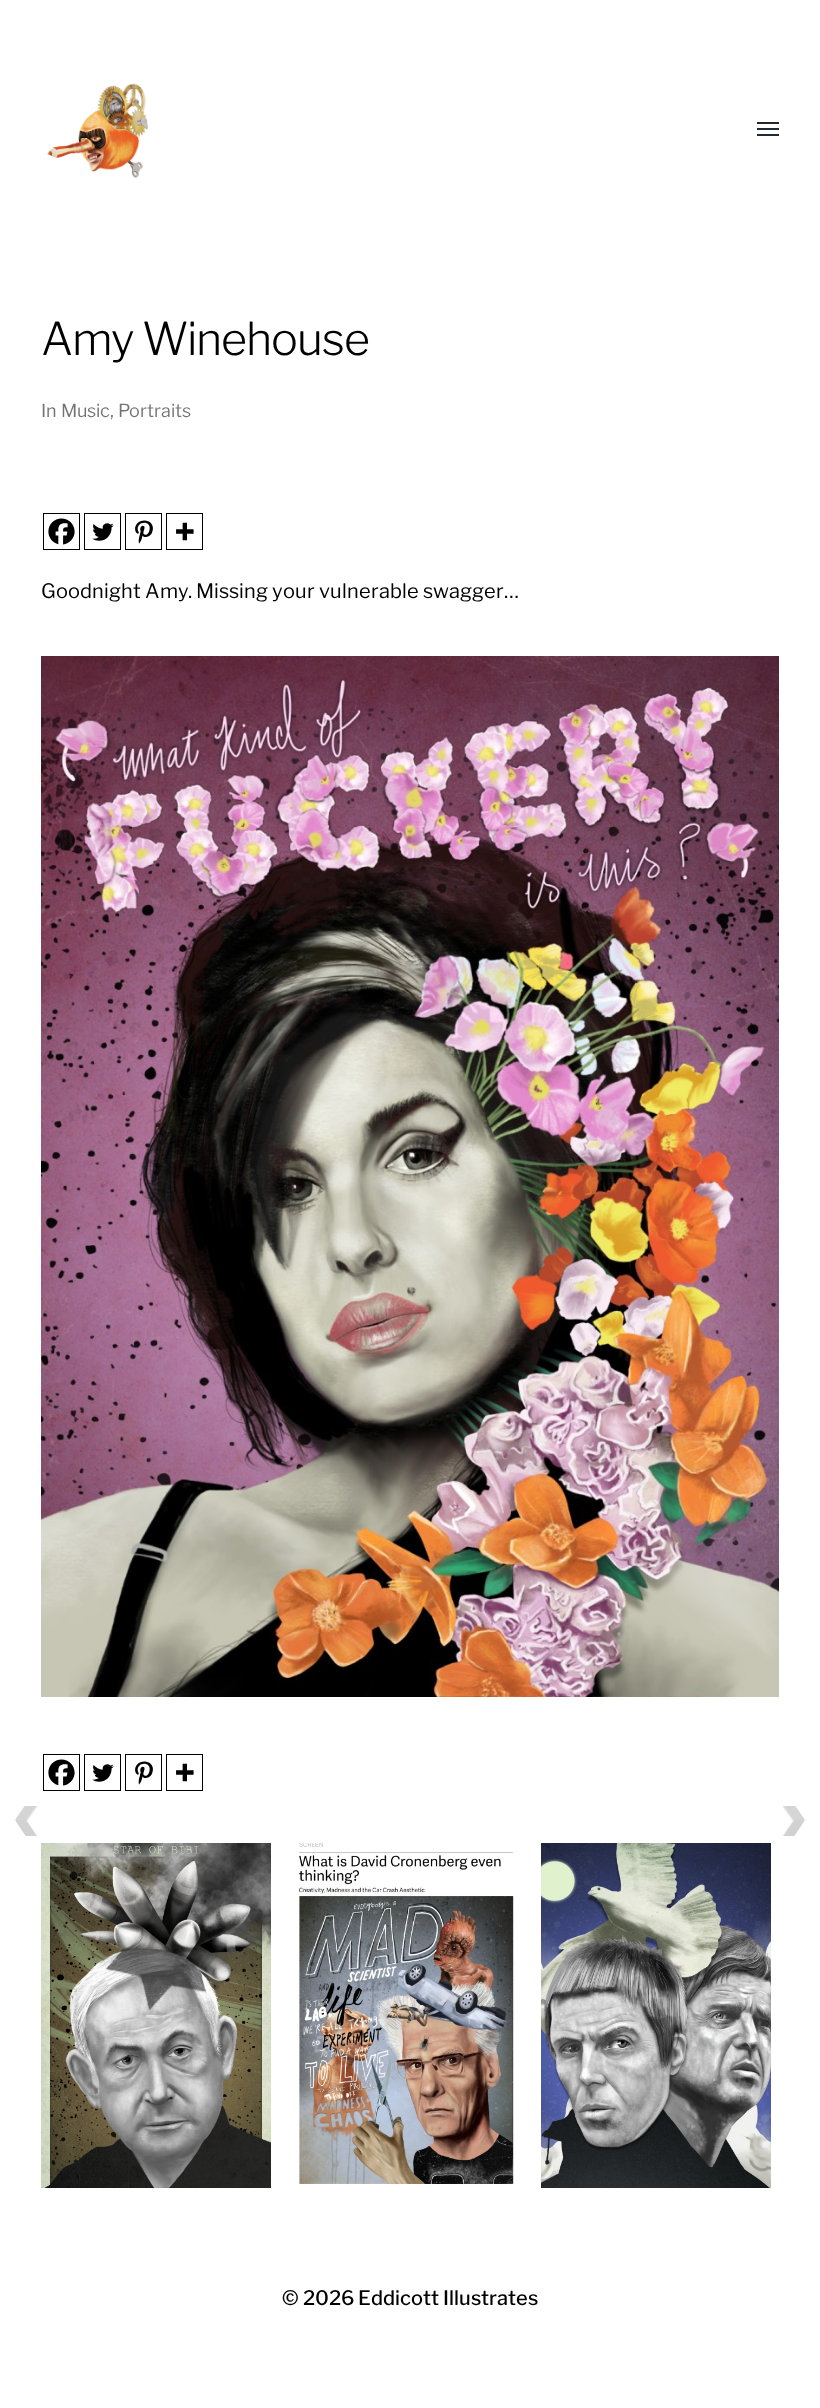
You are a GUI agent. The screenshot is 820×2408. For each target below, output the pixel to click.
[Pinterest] (143, 531)
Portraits (154, 410)
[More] (184, 531)
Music (85, 410)
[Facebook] (61, 531)
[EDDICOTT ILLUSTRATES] (301, 130)
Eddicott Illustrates (448, 2298)
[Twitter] (102, 531)
